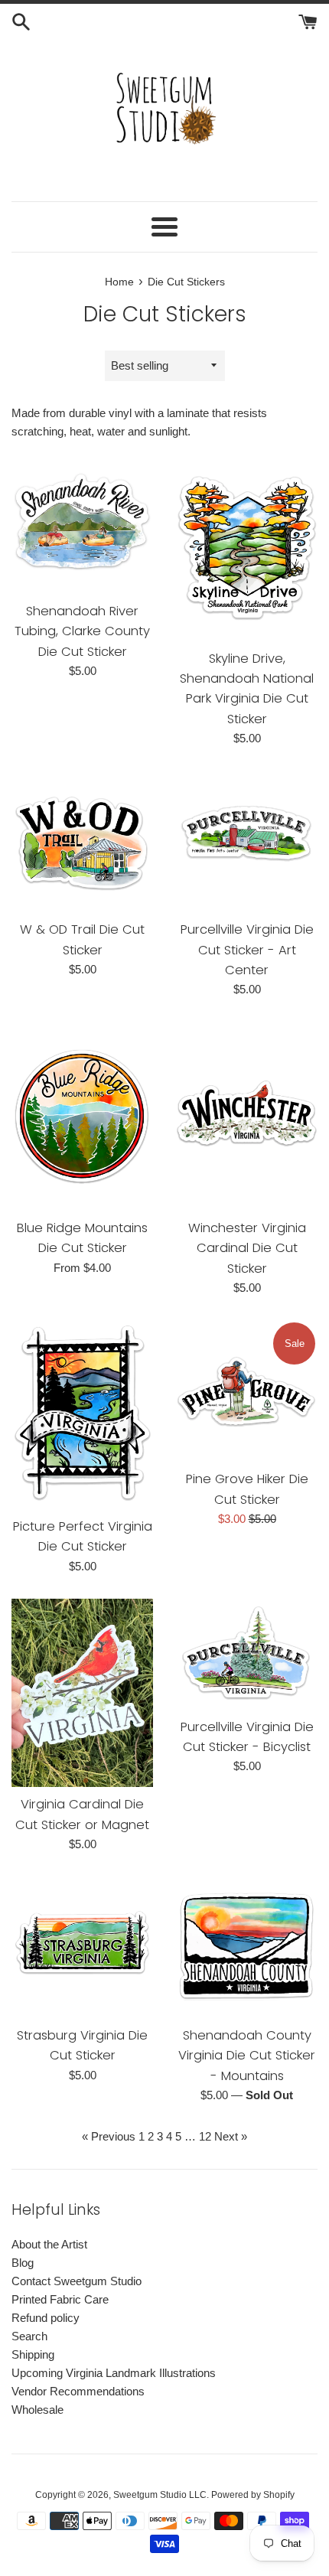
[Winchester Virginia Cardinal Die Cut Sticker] (247, 1116)
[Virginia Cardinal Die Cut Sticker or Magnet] (82, 1693)
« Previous (109, 2136)
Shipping (33, 2354)
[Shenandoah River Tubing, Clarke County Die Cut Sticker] (82, 523)
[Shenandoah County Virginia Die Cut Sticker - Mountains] (247, 1947)
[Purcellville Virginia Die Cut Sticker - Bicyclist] (247, 1654)
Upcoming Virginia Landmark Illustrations (114, 2373)
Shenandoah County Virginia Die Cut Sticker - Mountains (247, 2056)
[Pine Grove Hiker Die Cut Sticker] (247, 1391)
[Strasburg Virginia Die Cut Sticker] (82, 1947)
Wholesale (37, 2410)
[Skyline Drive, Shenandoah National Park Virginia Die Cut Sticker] (247, 547)
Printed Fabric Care (60, 2299)
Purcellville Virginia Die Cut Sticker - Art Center (247, 950)
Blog (23, 2263)
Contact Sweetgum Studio (77, 2281)
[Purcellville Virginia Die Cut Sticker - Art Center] (247, 841)
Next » (231, 2136)
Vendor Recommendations (78, 2391)
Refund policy (46, 2318)
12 (205, 2136)
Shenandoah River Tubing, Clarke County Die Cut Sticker (82, 631)
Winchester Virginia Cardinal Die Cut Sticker (247, 1248)
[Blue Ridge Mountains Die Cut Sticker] (82, 1116)
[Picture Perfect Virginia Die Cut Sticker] (82, 1415)
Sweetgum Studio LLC (160, 2495)
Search (29, 2336)
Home (119, 282)
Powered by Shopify (253, 2495)
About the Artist (49, 2244)
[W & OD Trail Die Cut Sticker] (82, 841)
